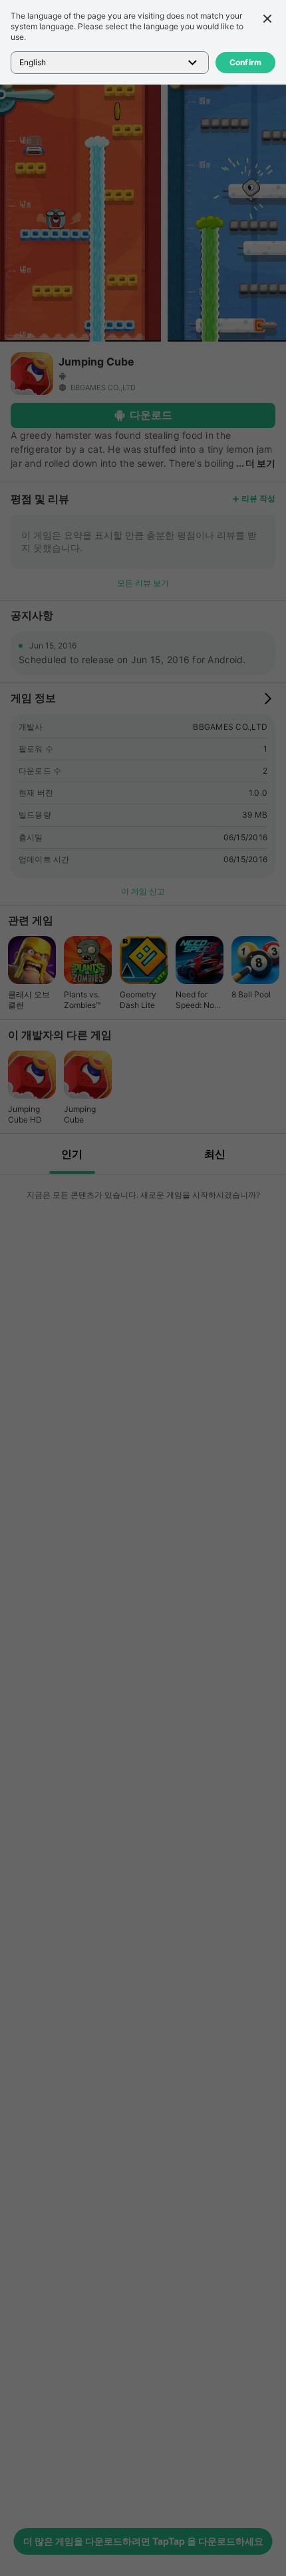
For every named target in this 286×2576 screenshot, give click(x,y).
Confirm (246, 62)
